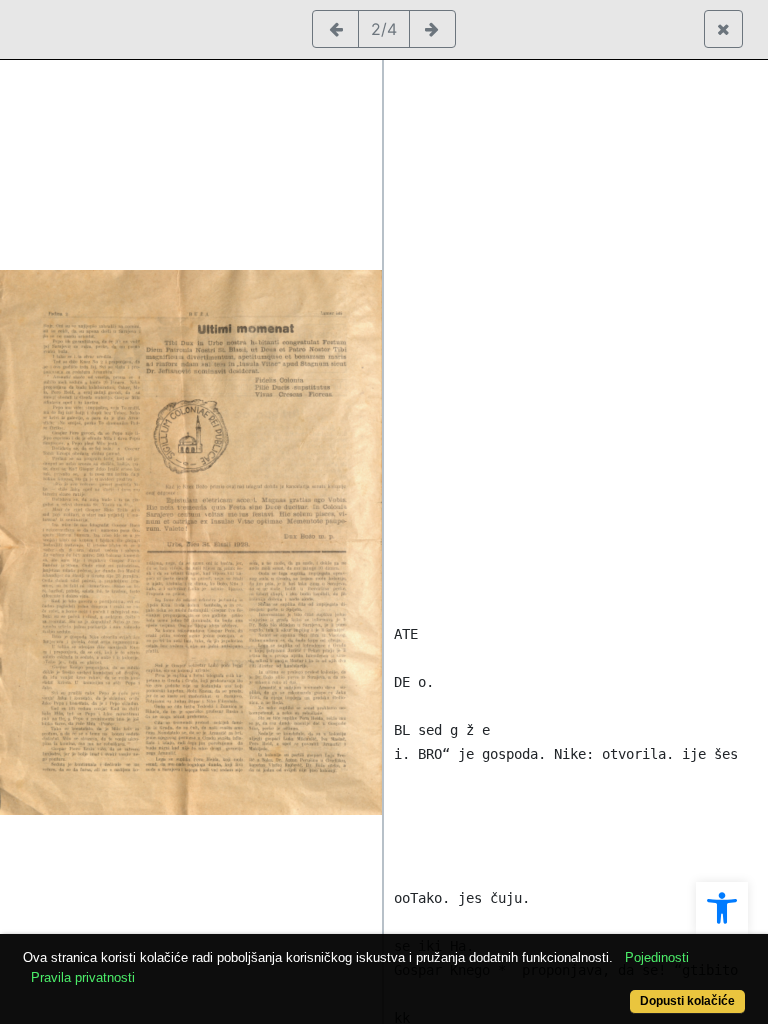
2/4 (384, 29)
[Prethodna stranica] (335, 29)
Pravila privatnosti (83, 977)
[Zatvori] (723, 29)
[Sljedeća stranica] (432, 29)
